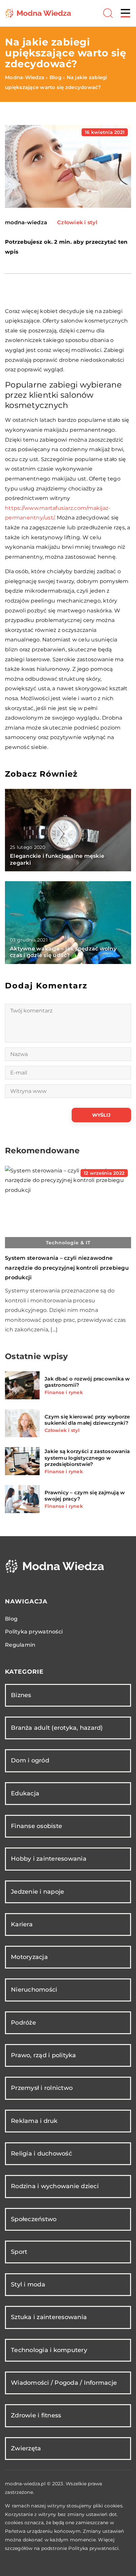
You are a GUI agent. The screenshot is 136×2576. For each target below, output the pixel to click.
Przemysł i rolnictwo (42, 2088)
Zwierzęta (26, 2448)
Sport (19, 2252)
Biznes (21, 1695)
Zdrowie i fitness (36, 2415)
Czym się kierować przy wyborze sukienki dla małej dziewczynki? (87, 1420)
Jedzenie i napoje (37, 1892)
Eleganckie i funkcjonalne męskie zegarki (57, 859)
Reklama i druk (34, 2121)
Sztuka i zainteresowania (49, 2317)
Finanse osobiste (36, 1826)
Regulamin (20, 1645)
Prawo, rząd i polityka (44, 2055)
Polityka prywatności (34, 1632)
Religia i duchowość (41, 2154)
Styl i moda (28, 2284)
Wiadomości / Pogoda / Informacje (64, 2383)
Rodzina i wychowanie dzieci (55, 2186)
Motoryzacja (29, 1957)
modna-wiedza (26, 223)
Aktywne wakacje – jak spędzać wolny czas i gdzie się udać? (63, 952)
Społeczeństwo (34, 2219)
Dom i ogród (30, 1760)
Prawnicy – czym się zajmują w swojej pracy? (85, 1496)
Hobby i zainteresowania (49, 1859)
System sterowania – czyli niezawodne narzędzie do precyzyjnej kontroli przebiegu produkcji (67, 1268)
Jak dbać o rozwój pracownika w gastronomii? (87, 1382)
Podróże (23, 2023)
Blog (11, 1619)
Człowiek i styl (77, 222)
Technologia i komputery (49, 2350)
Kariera (22, 1924)
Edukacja (25, 1793)
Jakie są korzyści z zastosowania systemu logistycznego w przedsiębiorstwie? (87, 1458)
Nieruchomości (34, 1990)
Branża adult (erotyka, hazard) (57, 1728)
